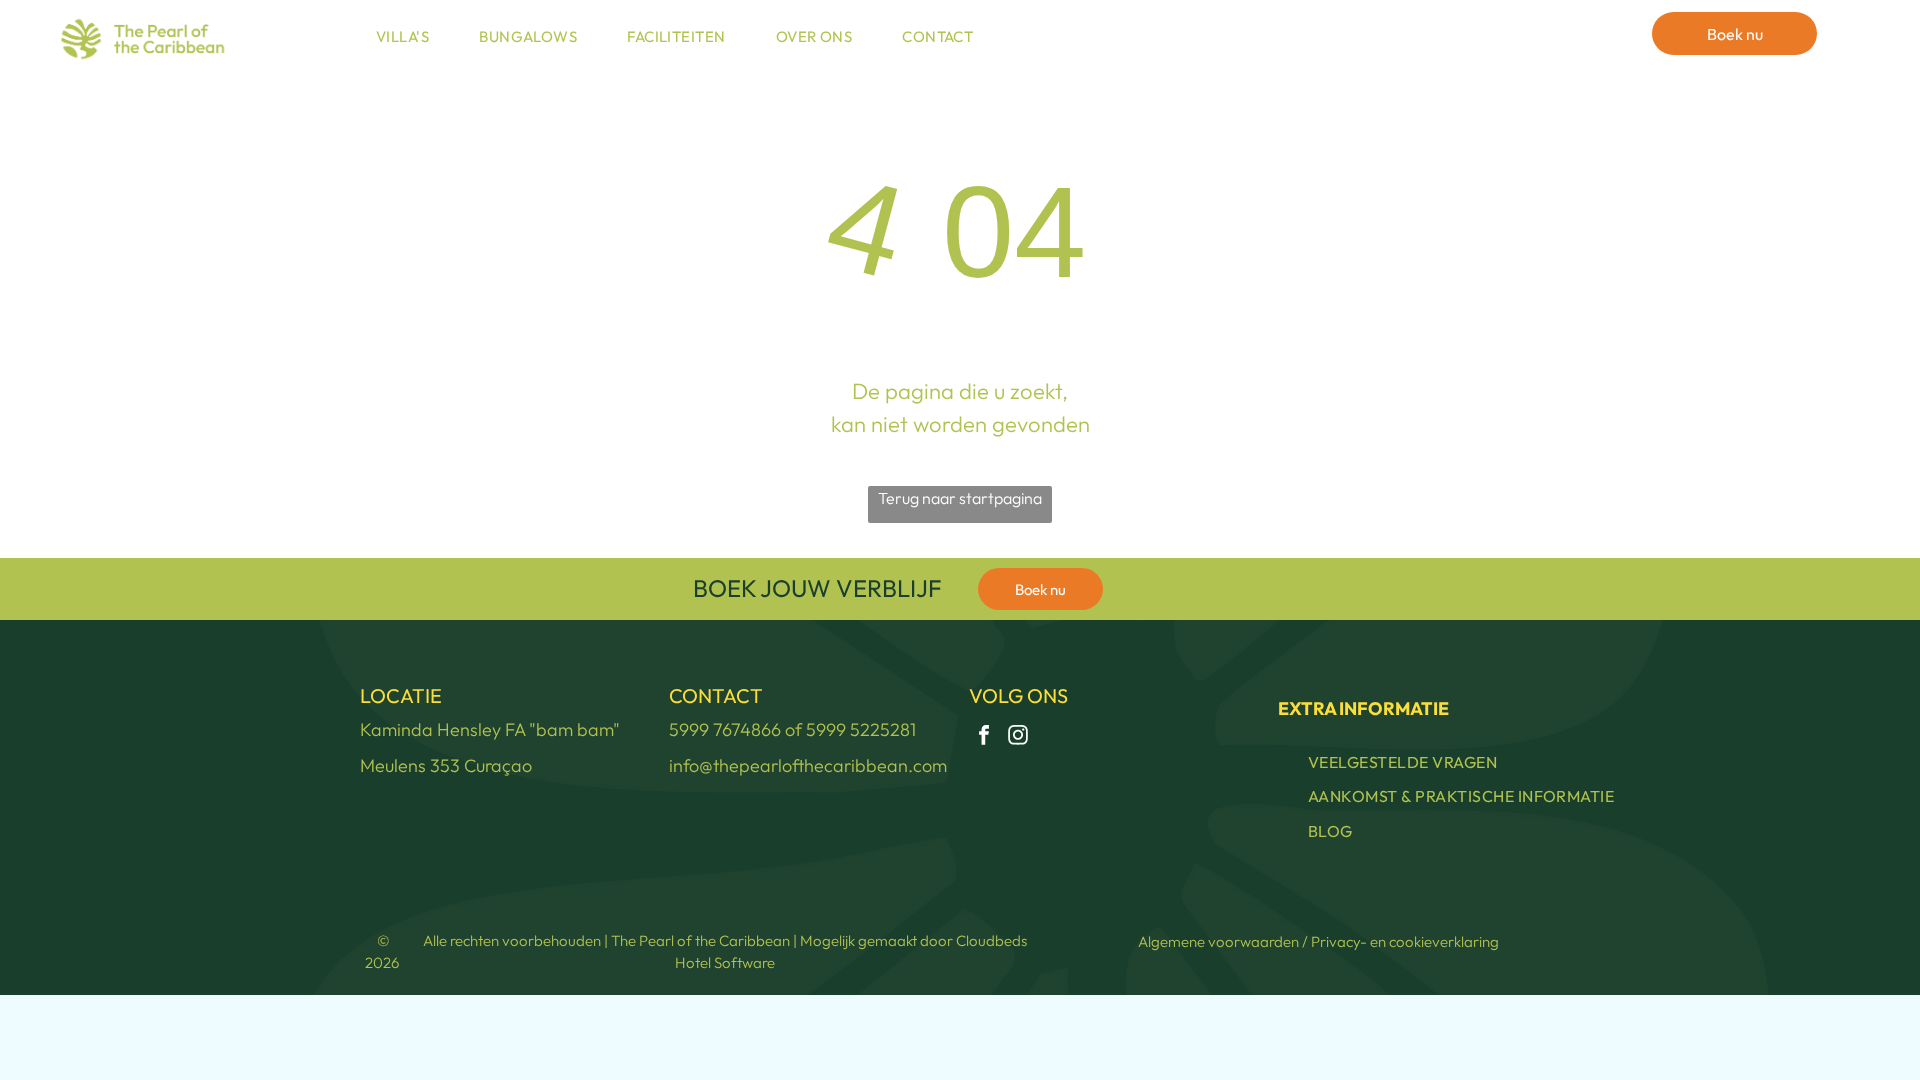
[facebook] (984, 737)
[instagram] (1018, 737)
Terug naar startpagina (960, 498)
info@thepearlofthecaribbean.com (808, 765)
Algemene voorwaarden (1218, 941)
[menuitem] (407, 37)
